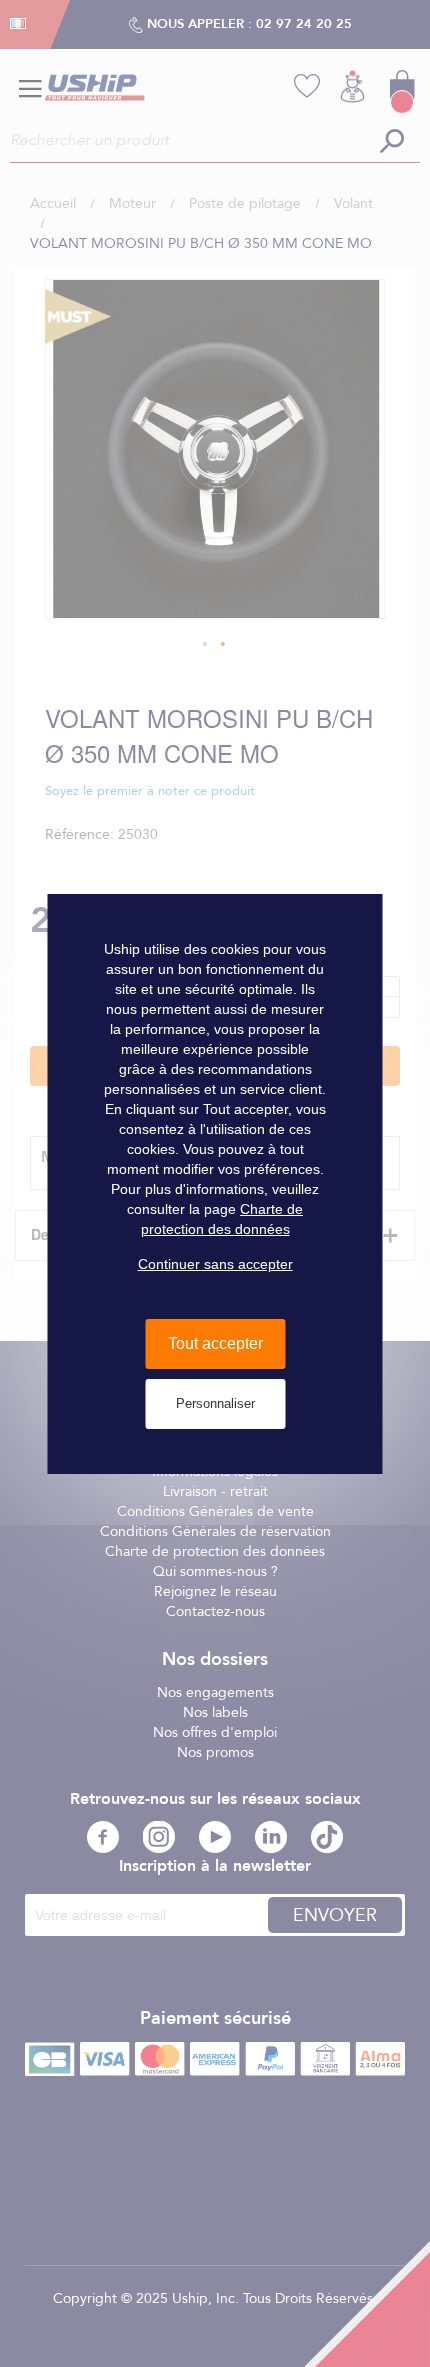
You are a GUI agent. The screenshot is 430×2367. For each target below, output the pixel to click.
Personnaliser (215, 1403)
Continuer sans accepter (215, 1264)
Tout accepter (215, 1343)
